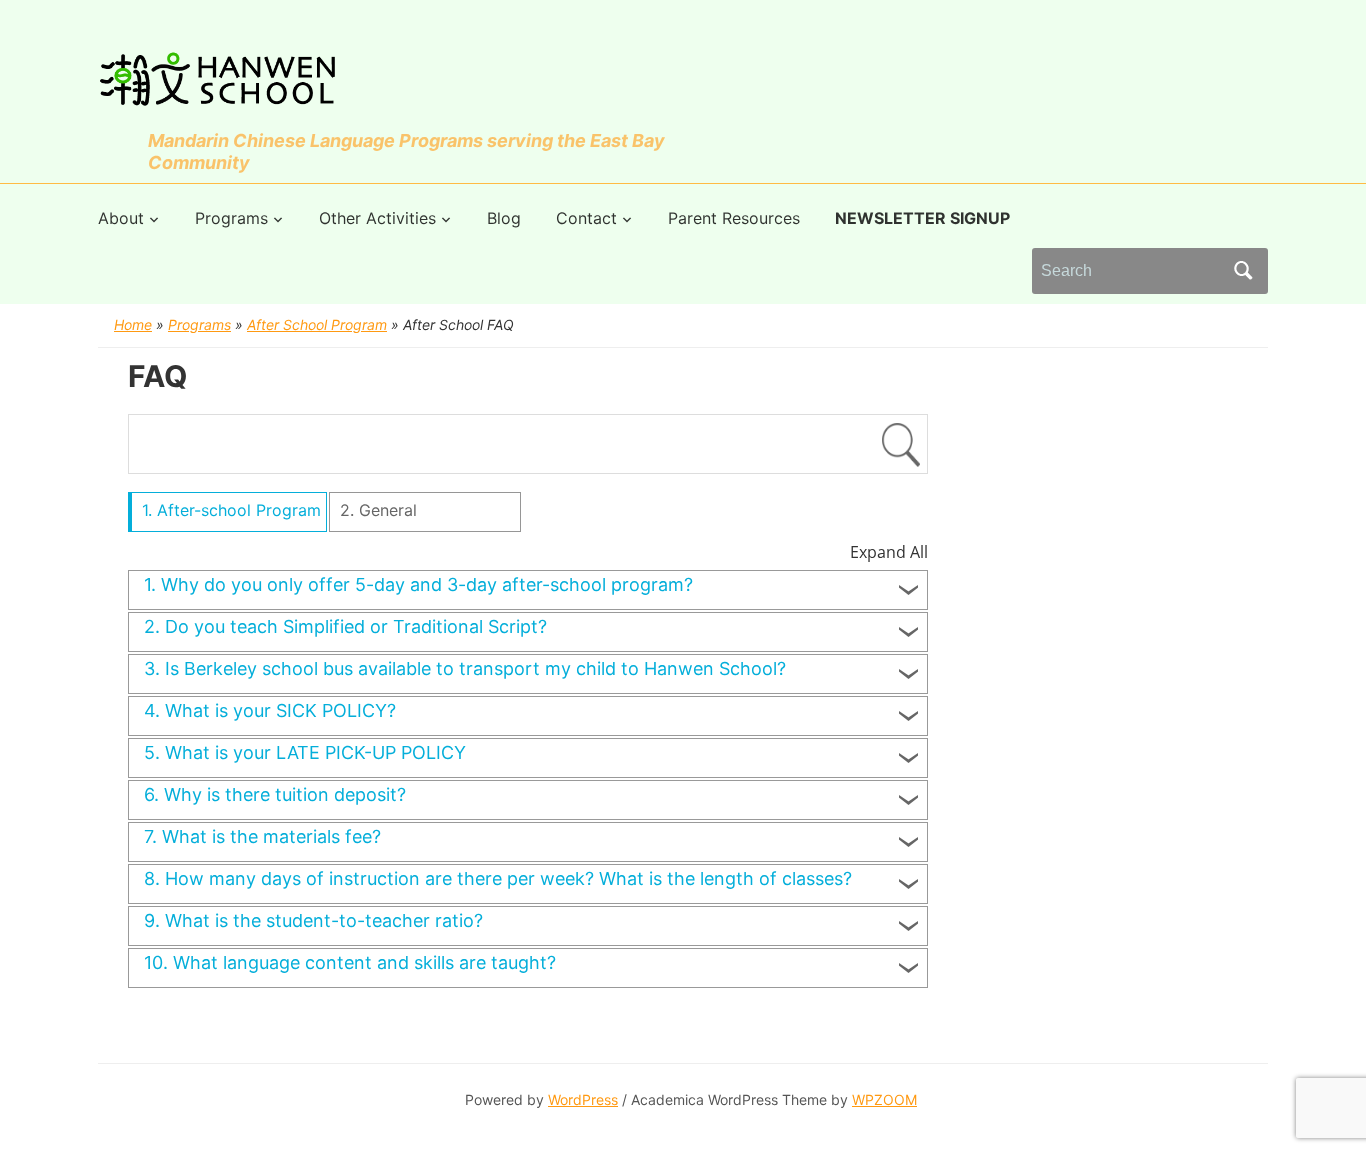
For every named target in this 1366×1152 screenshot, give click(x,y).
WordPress (583, 1099)
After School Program (317, 324)
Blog (504, 218)
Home (133, 324)
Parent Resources (734, 218)
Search (1243, 271)
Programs (231, 218)
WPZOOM (884, 1099)
